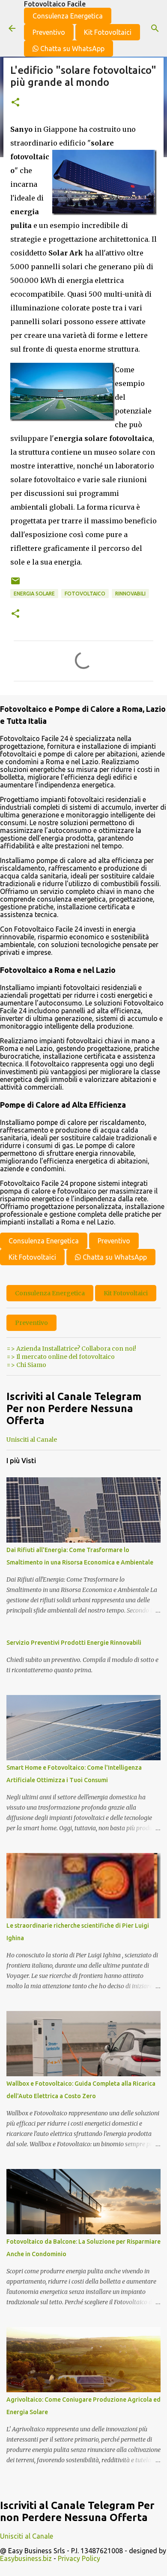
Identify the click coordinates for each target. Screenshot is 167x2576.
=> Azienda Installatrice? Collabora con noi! (71, 1349)
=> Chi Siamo (26, 1365)
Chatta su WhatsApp (72, 49)
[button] (15, 103)
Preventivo (49, 32)
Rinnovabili (130, 594)
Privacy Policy (79, 2558)
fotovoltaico (85, 594)
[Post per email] (15, 584)
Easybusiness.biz (26, 2558)
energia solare (34, 594)
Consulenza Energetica (68, 16)
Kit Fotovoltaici (108, 32)
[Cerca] (155, 28)
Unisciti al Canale (32, 1440)
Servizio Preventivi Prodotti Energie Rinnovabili (74, 1643)
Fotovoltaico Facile (55, 4)
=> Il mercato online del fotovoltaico (61, 1357)
